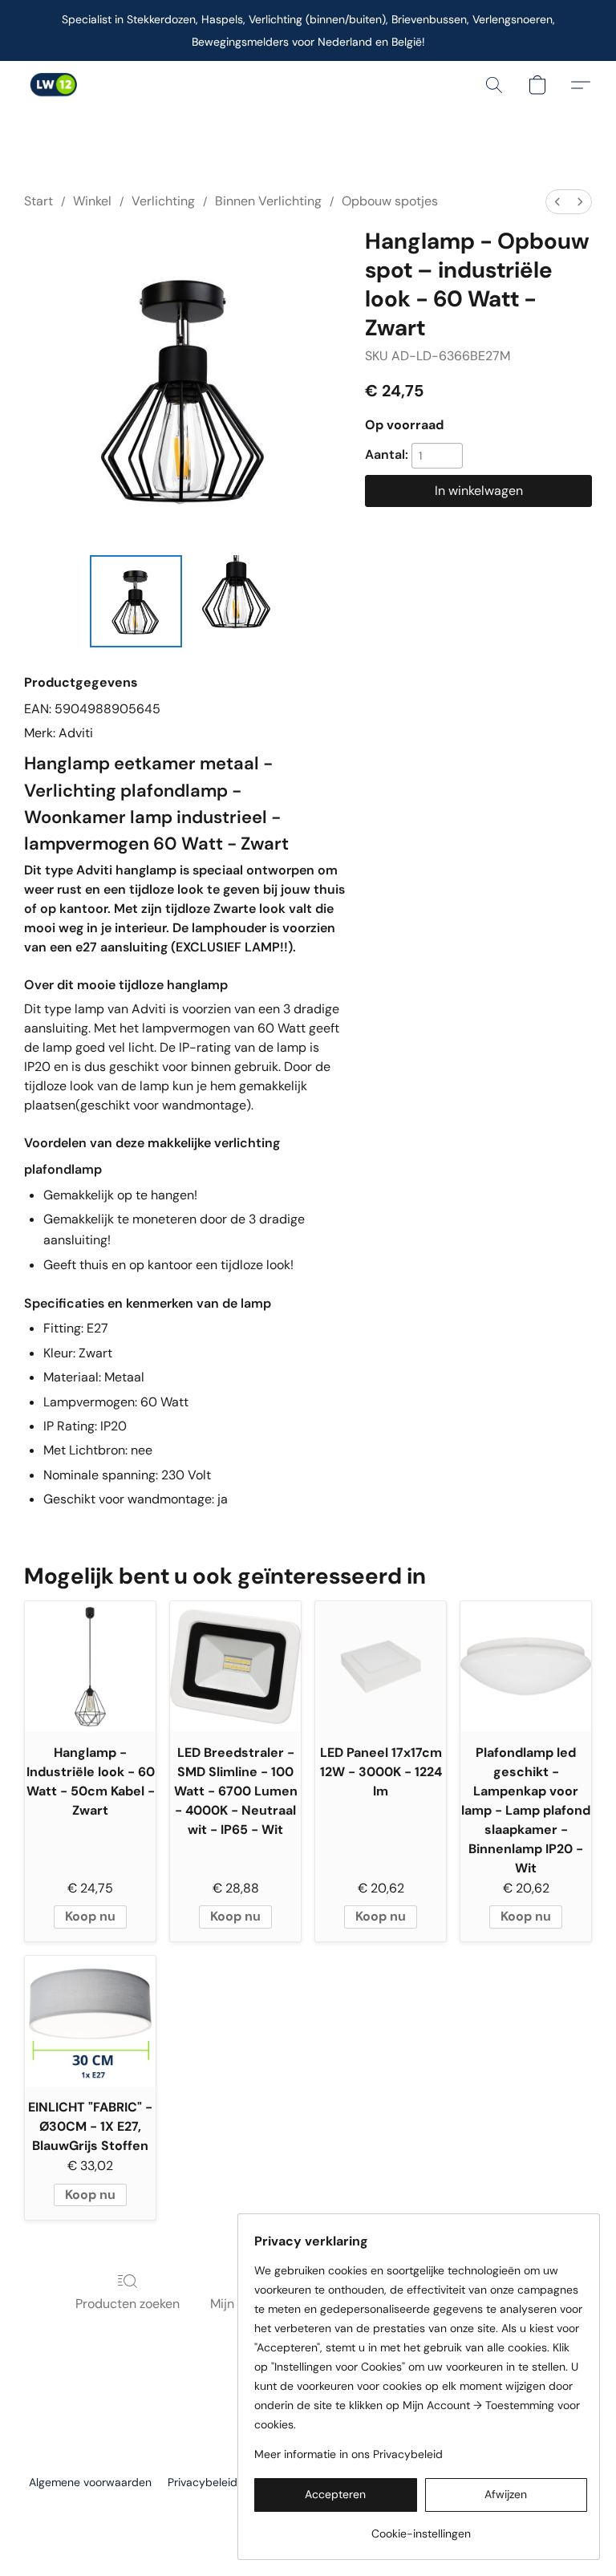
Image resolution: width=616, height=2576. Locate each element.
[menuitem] (557, 202)
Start (38, 201)
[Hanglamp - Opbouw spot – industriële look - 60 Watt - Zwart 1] (235, 601)
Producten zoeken (128, 2304)
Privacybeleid (203, 2482)
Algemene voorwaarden (90, 2482)
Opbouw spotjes (390, 201)
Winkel (92, 201)
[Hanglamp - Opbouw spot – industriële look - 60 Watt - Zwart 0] (136, 601)
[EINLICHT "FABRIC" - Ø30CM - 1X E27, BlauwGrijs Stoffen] (90, 2021)
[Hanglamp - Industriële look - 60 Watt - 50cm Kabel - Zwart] (90, 1667)
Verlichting (163, 201)
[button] (53, 85)
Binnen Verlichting (268, 201)
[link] (421, 2527)
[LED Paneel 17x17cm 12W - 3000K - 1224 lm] (381, 1667)
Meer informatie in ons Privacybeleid (349, 2454)
